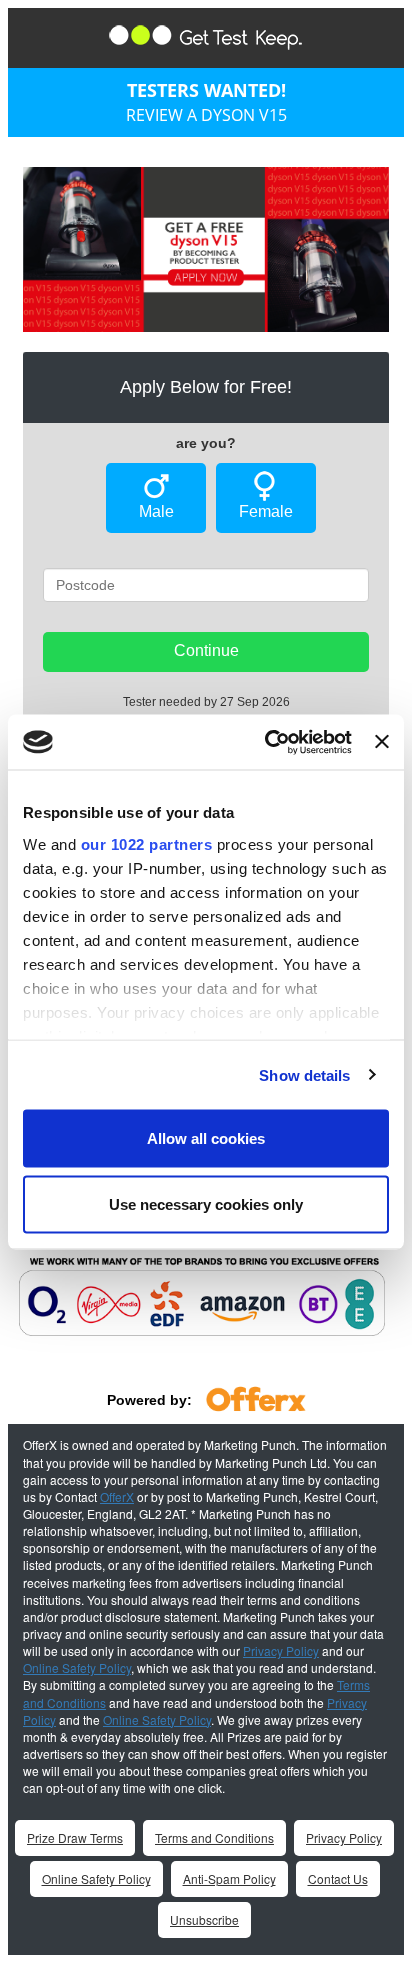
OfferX (117, 1496)
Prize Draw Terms (75, 1837)
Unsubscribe (204, 1919)
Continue (206, 650)
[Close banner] (382, 742)
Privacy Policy (281, 1650)
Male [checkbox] (156, 511)
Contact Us (338, 1878)
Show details (304, 1074)
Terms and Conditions (214, 1837)
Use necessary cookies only (206, 1203)
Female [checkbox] (266, 511)
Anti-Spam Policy (229, 1878)
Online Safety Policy (77, 1667)
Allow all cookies (206, 1138)
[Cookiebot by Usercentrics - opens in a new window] (267, 742)
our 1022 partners (147, 843)
